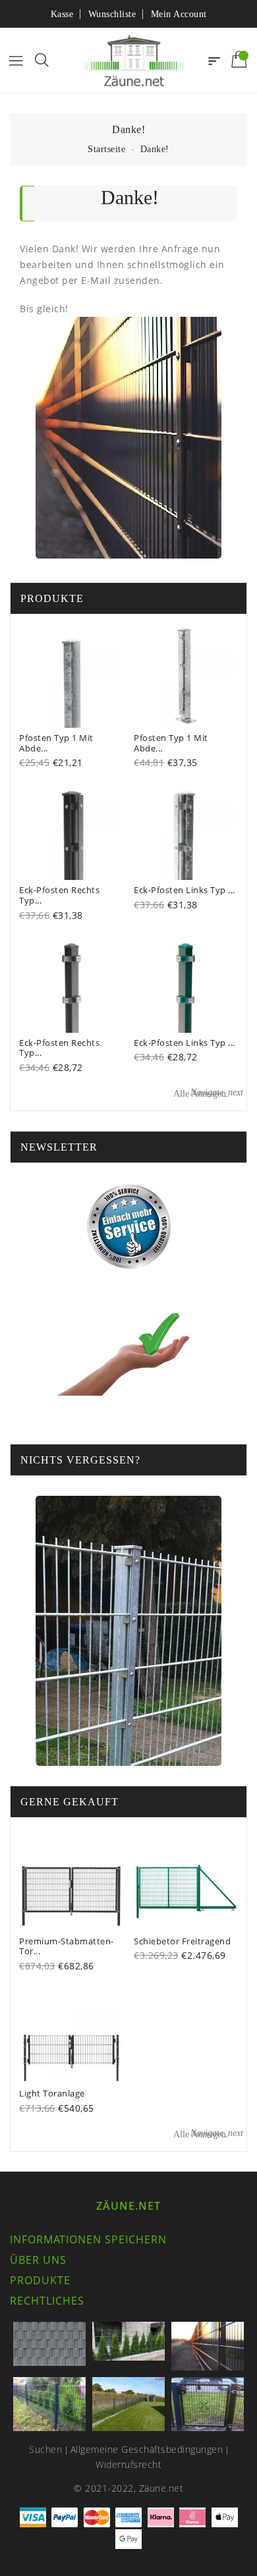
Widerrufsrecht (128, 2464)
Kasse (62, 14)
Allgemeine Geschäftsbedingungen (147, 2449)
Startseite (106, 149)
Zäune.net (128, 2206)
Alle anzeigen (208, 1093)
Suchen (45, 2449)
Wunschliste (112, 14)
